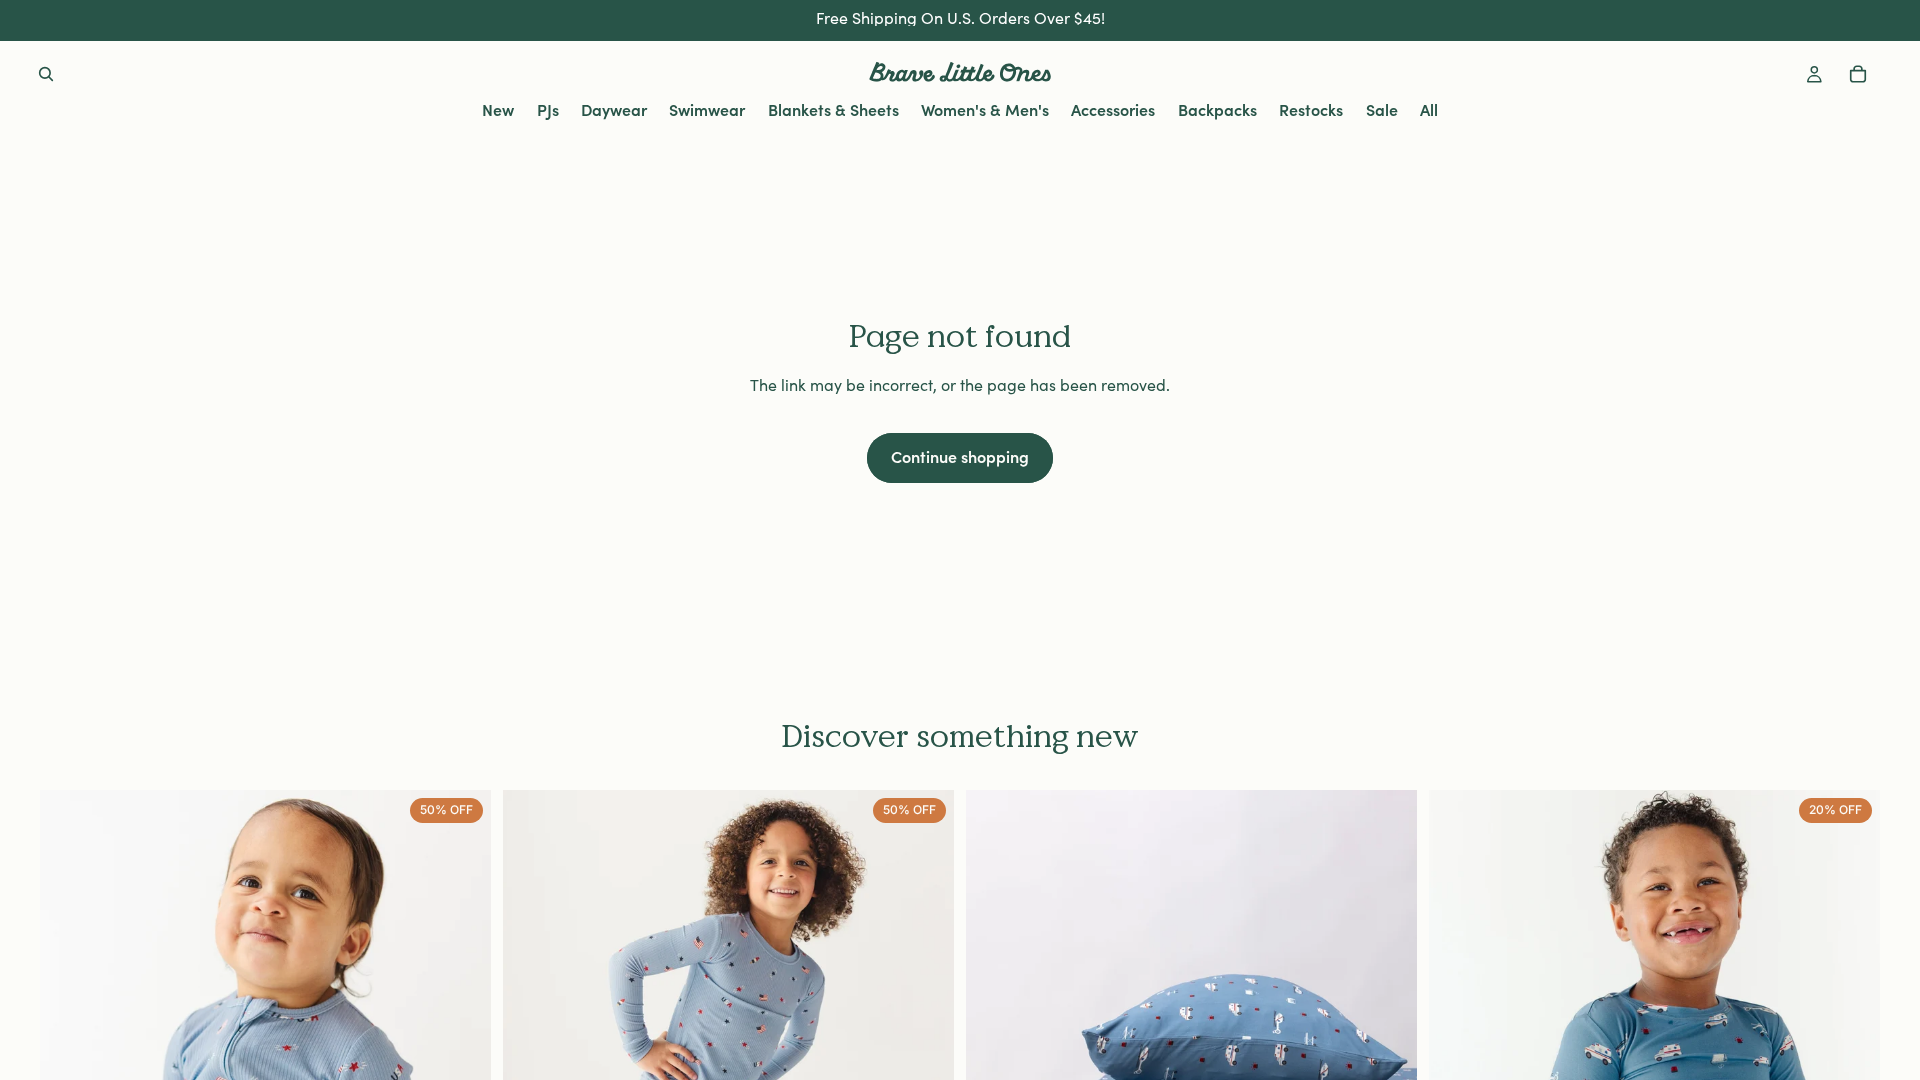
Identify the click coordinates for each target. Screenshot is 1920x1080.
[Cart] (1858, 74)
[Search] (46, 74)
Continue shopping (960, 456)
